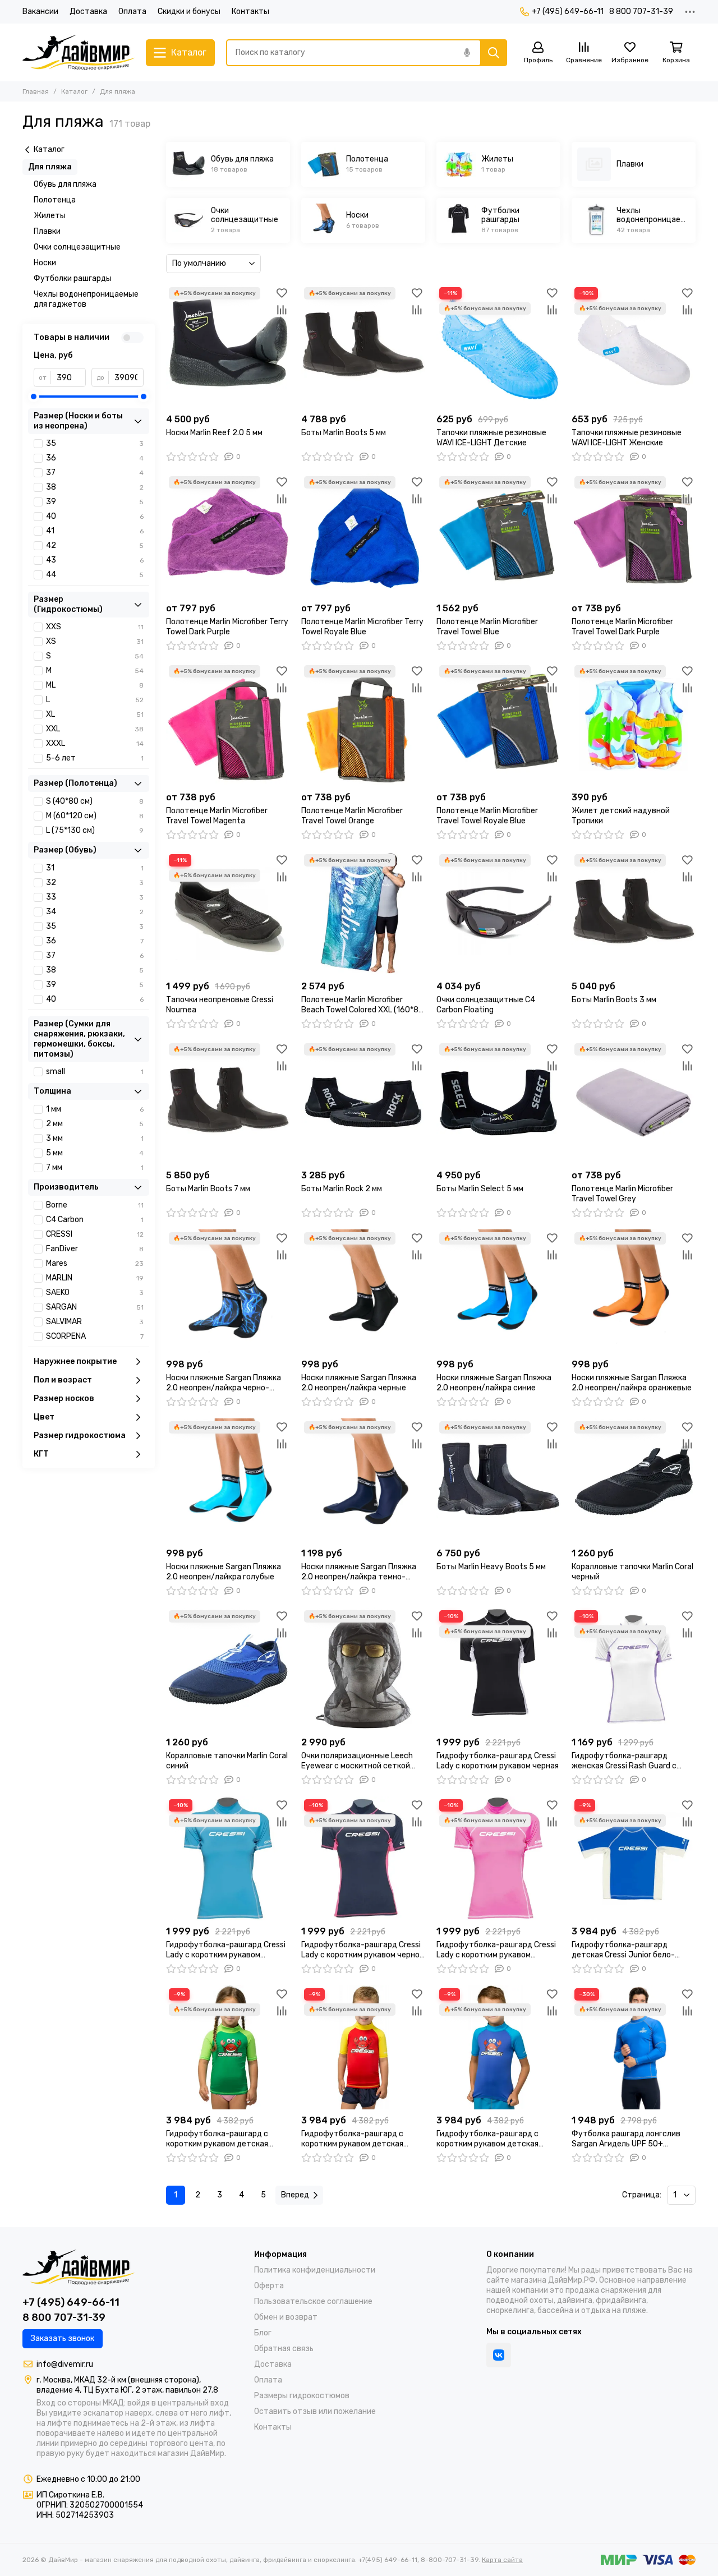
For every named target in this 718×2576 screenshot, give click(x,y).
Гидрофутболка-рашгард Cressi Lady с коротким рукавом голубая (226, 1950)
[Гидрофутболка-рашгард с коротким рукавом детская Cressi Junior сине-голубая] (498, 2047)
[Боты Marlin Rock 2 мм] (363, 1102)
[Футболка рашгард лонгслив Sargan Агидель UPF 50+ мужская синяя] (634, 2047)
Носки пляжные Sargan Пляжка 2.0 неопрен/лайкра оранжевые (632, 1383)
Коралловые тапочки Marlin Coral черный (632, 1572)
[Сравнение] (282, 310)
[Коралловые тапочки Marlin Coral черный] (634, 1480)
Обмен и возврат (286, 2317)
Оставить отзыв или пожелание (315, 2411)
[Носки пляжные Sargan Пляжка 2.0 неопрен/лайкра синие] (498, 1291)
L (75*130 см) (95, 830)
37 (95, 473)
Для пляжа (50, 167)
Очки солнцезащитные (77, 247)
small (95, 1072)
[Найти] (494, 53)
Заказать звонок (63, 2338)
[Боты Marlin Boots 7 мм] (228, 1102)
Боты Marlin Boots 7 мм (208, 1189)
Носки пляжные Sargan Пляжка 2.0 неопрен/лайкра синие (494, 1383)
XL (95, 714)
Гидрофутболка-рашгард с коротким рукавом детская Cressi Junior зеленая (217, 2139)
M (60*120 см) (95, 816)
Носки (45, 263)
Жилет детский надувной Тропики (621, 816)
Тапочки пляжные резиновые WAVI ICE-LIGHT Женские (627, 438)
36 (95, 458)
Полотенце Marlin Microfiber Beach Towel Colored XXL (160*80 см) (362, 1005)
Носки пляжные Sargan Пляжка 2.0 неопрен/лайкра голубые (224, 1572)
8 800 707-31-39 (641, 11)
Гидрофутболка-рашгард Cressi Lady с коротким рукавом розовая (496, 1950)
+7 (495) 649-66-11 (568, 11)
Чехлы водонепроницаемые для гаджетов (86, 299)
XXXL (95, 743)
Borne (95, 1205)
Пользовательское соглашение (313, 2301)
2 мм (95, 1124)
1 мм (95, 1109)
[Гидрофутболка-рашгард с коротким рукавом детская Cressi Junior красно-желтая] (363, 2047)
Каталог (74, 91)
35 (95, 443)
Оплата (132, 11)
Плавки (47, 231)
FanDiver (95, 1249)
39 (95, 502)
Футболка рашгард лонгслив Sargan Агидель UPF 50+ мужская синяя (626, 2139)
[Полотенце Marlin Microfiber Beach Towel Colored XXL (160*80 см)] (363, 913)
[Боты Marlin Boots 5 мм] (363, 346)
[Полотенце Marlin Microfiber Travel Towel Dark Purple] (634, 535)
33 (95, 897)
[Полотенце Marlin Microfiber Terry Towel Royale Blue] (363, 535)
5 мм (95, 1153)
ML (95, 685)
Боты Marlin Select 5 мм (480, 1189)
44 (95, 575)
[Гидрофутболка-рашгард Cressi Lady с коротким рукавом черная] (498, 1669)
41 (95, 531)
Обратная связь (284, 2349)
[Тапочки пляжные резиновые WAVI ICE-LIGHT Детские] (498, 346)
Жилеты (50, 216)
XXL (95, 729)
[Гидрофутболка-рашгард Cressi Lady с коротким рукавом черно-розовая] (363, 1858)
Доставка (88, 11)
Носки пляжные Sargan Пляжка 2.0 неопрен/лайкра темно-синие (359, 1572)
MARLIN (95, 1278)
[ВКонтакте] (499, 2355)
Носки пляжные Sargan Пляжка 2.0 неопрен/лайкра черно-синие (224, 1383)
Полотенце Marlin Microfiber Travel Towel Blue (487, 627)
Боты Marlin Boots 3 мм (614, 1000)
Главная (36, 91)
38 (95, 487)
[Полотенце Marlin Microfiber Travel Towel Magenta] (228, 724)
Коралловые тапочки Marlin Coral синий (227, 1761)
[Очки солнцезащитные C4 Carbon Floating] (498, 913)
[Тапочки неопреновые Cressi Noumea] (228, 913)
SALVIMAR (95, 1322)
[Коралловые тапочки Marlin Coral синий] (228, 1669)
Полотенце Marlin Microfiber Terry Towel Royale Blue (362, 627)
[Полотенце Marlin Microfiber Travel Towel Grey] (634, 1102)
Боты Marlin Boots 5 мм (344, 433)
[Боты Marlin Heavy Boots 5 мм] (498, 1480)
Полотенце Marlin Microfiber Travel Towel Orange (352, 816)
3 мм (95, 1138)
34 (95, 912)
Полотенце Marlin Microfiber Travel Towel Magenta (217, 816)
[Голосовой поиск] (467, 53)
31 (95, 868)
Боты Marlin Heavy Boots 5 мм (491, 1567)
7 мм (95, 1167)
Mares (95, 1263)
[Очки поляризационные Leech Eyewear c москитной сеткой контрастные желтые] (363, 1669)
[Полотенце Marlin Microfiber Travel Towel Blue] (498, 535)
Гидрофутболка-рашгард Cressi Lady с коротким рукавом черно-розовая (362, 1950)
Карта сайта (502, 2560)
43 (95, 560)
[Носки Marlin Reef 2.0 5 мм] (228, 346)
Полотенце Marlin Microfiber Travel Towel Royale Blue (487, 816)
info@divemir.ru (65, 2364)
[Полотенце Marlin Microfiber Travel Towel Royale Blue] (498, 724)
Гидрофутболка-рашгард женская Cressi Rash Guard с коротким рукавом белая (624, 1761)
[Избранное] (282, 293)
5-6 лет (95, 758)
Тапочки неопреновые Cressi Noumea (220, 1005)
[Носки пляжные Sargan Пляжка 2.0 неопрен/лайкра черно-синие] (228, 1291)
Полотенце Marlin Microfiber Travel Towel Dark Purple (622, 627)
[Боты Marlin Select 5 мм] (498, 1102)
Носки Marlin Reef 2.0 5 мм (214, 433)
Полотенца (55, 200)
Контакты (250, 11)
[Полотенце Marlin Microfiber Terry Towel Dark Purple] (228, 535)
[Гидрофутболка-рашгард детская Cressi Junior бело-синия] (634, 1858)
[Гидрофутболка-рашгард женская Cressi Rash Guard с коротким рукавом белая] (634, 1669)
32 (95, 883)
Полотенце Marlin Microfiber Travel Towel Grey (622, 1194)
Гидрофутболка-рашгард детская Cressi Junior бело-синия (623, 1950)
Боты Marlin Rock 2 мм (342, 1189)
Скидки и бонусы (189, 11)
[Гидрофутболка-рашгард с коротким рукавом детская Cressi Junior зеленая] (228, 2047)
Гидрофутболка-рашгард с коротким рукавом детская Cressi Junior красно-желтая (355, 2139)
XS (95, 641)
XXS (95, 627)
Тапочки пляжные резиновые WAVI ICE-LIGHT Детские (491, 438)
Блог (263, 2333)
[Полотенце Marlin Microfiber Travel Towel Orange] (363, 724)
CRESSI (95, 1234)
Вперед (295, 2195)
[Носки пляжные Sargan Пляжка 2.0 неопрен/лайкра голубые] (228, 1480)
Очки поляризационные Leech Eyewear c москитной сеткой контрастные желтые (357, 1761)
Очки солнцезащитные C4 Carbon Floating (486, 1005)
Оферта (269, 2286)
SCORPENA (95, 1336)
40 (95, 516)
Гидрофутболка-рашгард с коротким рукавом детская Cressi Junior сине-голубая (487, 2139)
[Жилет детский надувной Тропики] (634, 724)
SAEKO (95, 1292)
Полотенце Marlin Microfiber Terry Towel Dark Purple (227, 627)
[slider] (34, 397)
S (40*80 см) (95, 801)
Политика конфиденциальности (315, 2270)
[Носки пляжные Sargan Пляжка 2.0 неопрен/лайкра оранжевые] (634, 1291)
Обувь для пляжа (65, 184)
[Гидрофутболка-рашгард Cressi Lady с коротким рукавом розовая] (498, 1858)
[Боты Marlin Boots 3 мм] (634, 913)
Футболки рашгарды (73, 278)
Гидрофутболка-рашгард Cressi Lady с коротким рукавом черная (498, 1761)
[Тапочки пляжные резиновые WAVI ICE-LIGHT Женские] (634, 346)
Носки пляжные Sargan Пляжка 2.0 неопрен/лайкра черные (359, 1383)
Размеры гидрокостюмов (302, 2396)
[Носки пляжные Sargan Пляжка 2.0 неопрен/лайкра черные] (363, 1291)
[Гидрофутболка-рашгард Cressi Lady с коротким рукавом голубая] (228, 1858)
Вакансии (40, 11)
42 (95, 545)
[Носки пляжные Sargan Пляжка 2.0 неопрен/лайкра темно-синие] (363, 1480)
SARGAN (95, 1307)
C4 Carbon (95, 1220)
